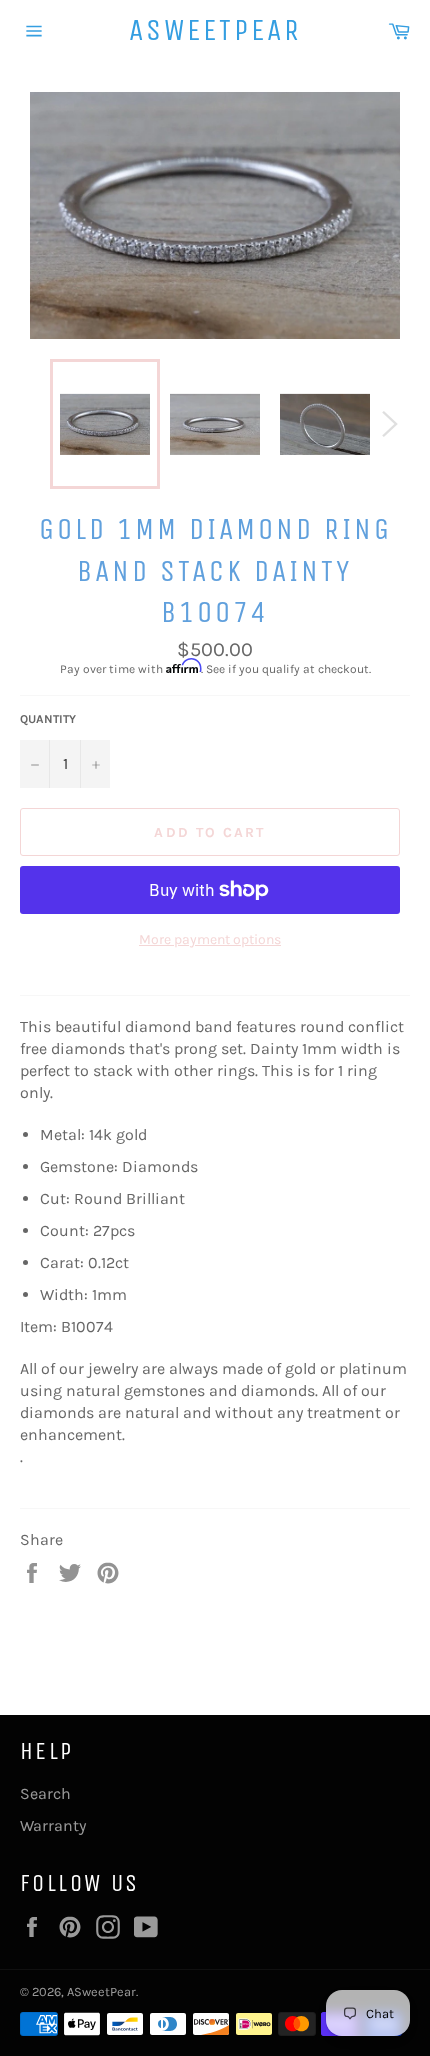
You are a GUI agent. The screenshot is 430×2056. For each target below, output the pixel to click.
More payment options (210, 939)
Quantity (48, 719)
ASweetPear (215, 30)
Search (45, 1793)
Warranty (53, 1825)
